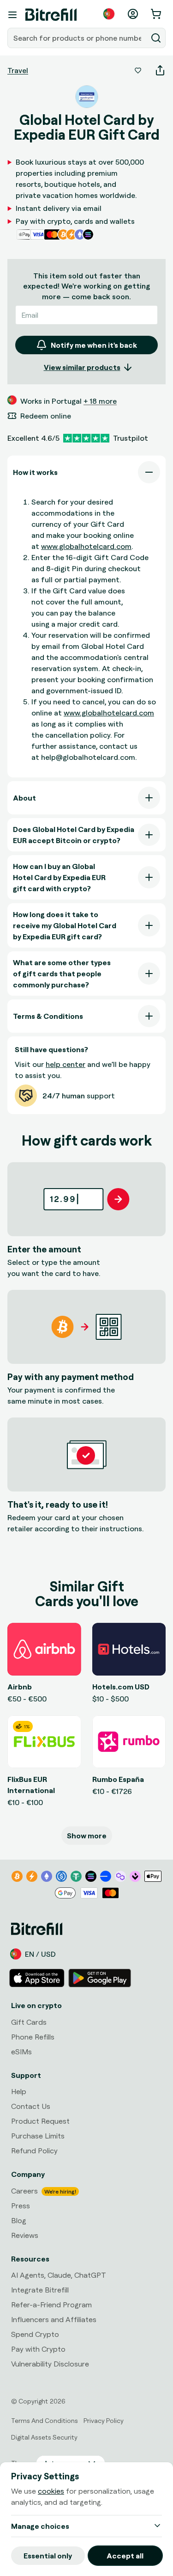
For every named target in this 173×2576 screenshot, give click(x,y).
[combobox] (78, 38)
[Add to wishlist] (138, 70)
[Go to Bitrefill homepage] (51, 15)
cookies (51, 2491)
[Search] (156, 38)
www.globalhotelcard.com (86, 546)
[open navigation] (12, 15)
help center (66, 1064)
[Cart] (157, 14)
